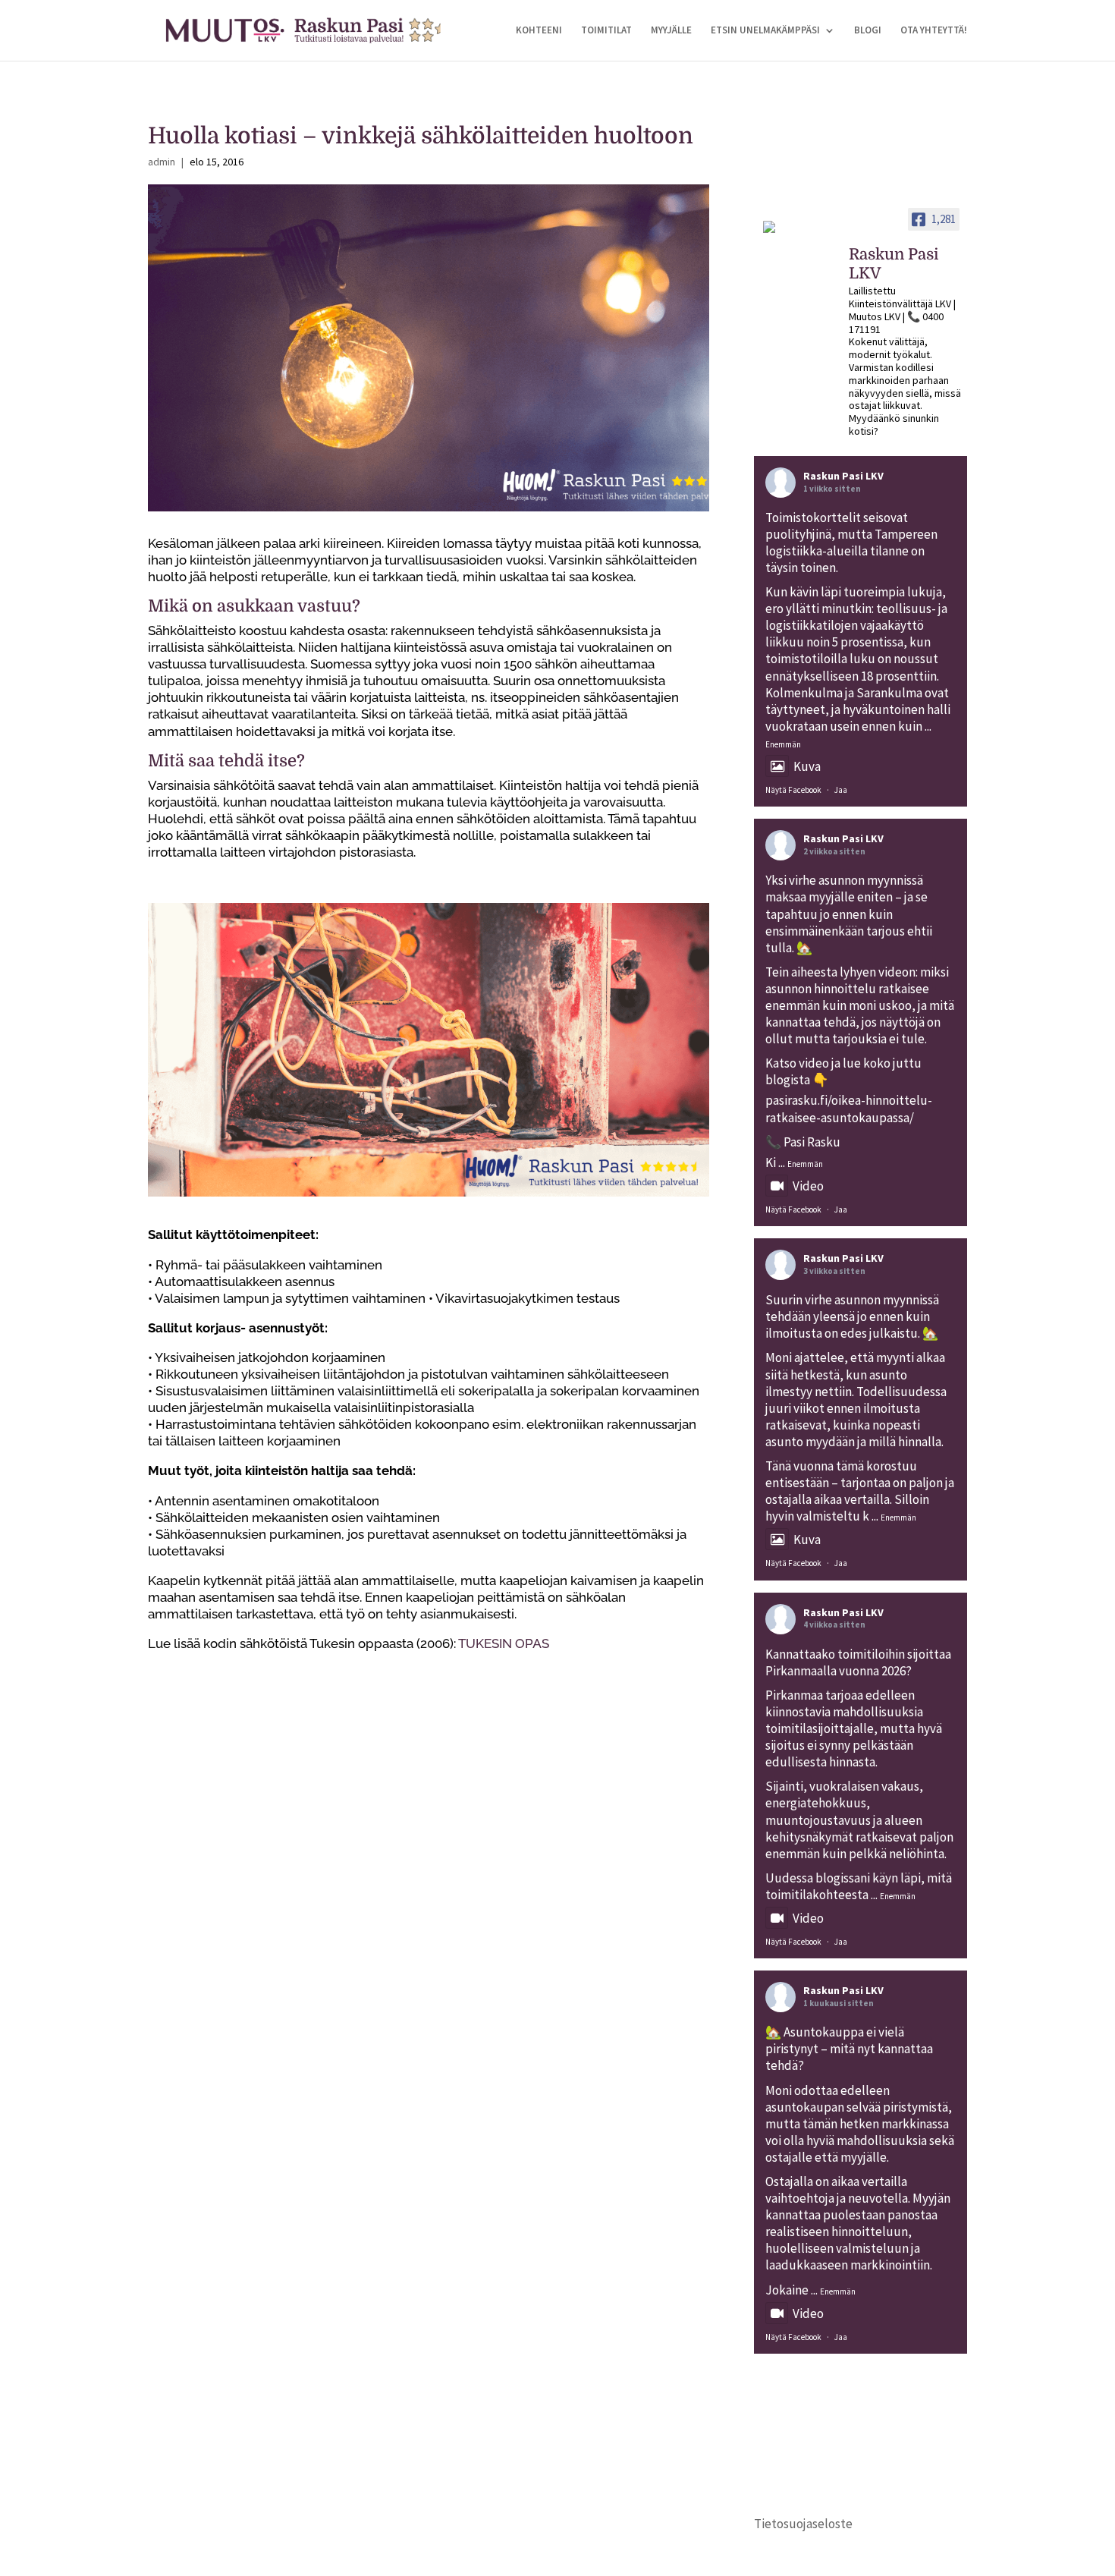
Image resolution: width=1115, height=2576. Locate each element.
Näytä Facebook (793, 790)
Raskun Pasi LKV (843, 476)
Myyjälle (671, 31)
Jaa (841, 790)
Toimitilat (606, 31)
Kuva (807, 766)
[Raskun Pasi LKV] (799, 234)
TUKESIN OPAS (504, 1643)
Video (808, 1186)
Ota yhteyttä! (934, 31)
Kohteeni (539, 31)
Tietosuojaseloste (803, 2524)
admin (162, 162)
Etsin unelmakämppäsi (765, 31)
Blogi (868, 31)
